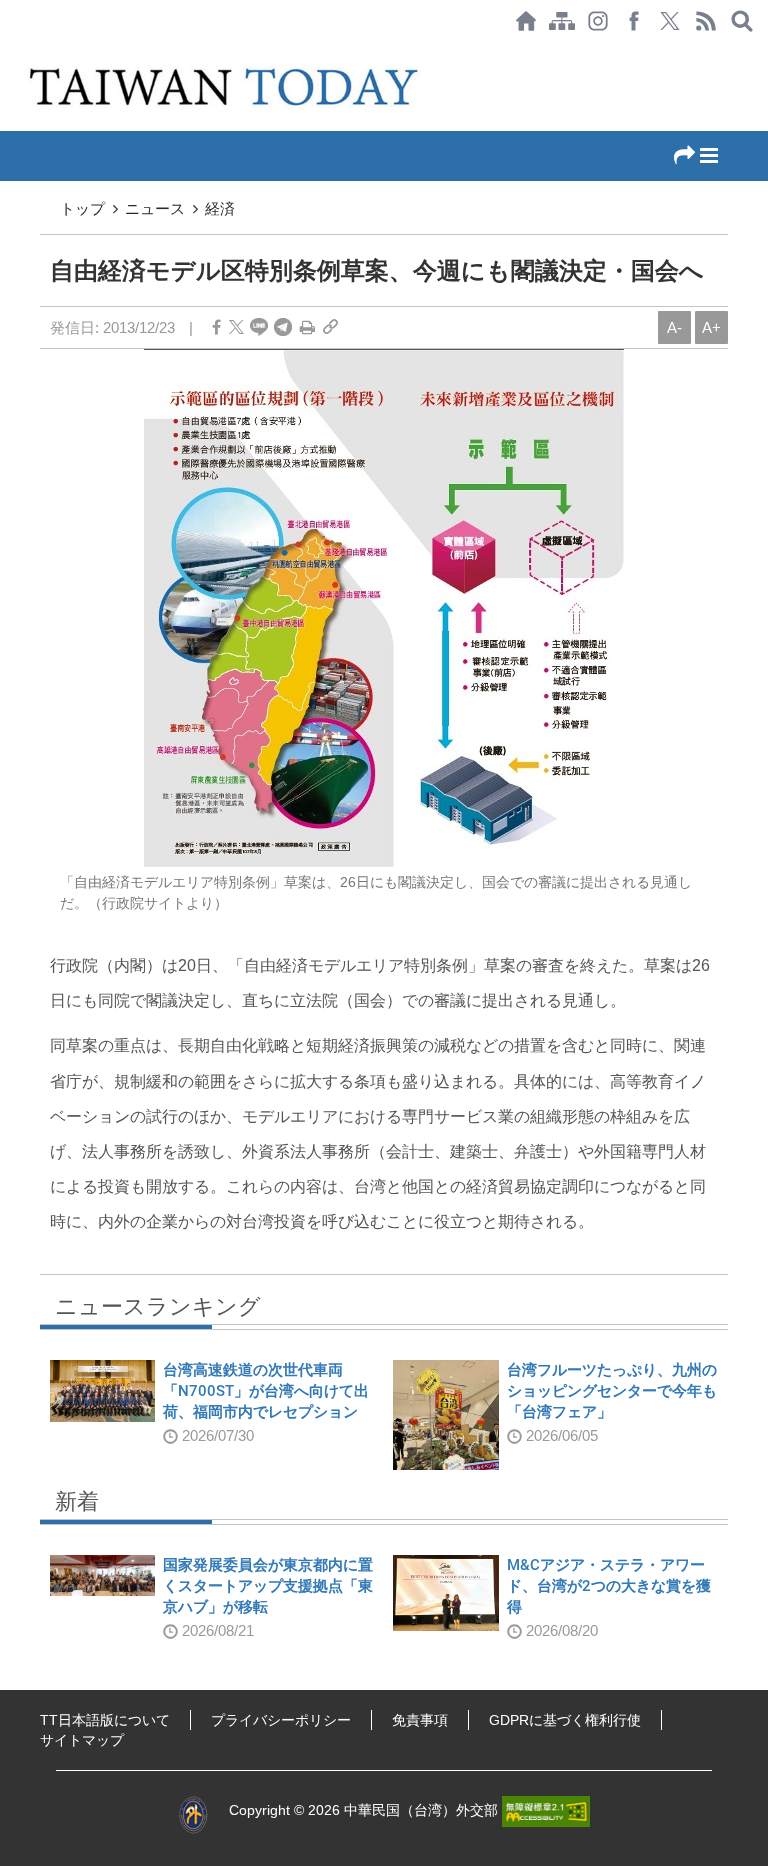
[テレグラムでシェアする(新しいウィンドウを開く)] (283, 327)
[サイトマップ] (562, 21)
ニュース (155, 208)
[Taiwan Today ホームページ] (526, 21)
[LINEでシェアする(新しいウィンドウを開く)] (259, 327)
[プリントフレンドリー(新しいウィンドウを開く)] (307, 327)
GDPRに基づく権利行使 (565, 1720)
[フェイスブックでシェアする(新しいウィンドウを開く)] (634, 21)
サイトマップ (82, 1740)
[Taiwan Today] (226, 86)
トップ (82, 208)
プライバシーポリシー (281, 1720)
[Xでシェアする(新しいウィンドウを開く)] (670, 21)
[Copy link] (330, 327)
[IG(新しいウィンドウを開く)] (598, 21)
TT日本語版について (105, 1720)
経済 (220, 208)
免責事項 (420, 1720)
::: (6, 52)
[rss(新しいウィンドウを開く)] (706, 21)
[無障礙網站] (546, 1810)
